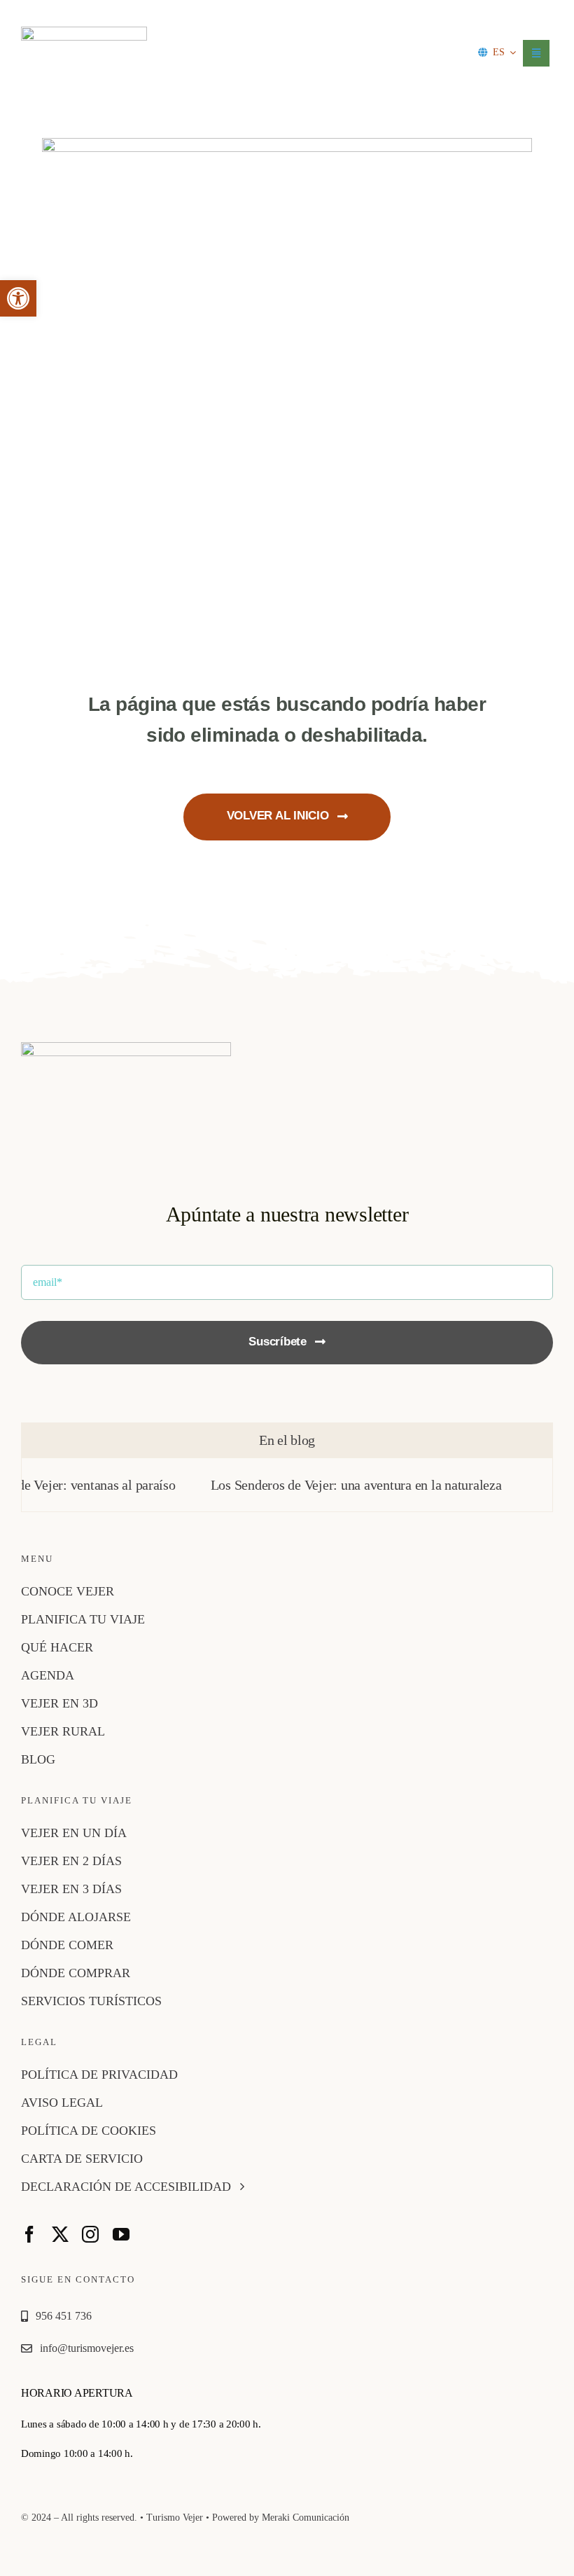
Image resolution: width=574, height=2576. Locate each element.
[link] (18, 298)
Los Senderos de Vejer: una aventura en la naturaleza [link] (326, 1485)
